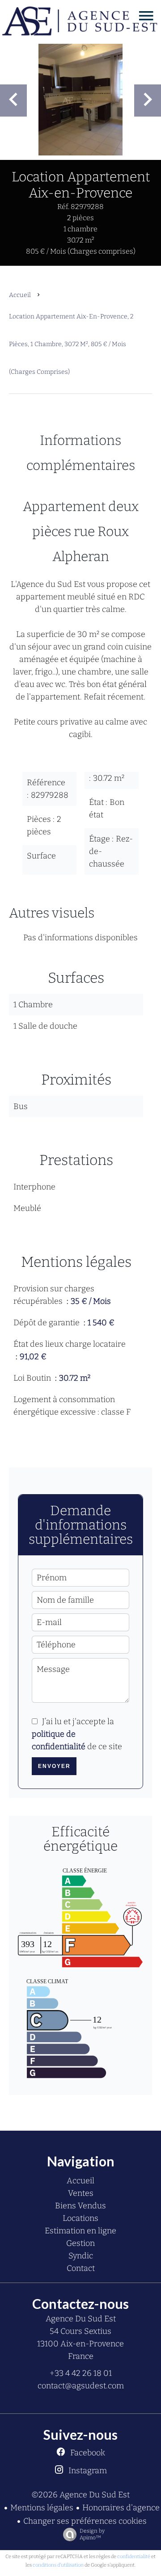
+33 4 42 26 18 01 (81, 2373)
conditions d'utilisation (58, 2565)
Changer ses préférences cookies (85, 2521)
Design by (92, 2534)
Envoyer (54, 1766)
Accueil (20, 295)
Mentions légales (42, 2508)
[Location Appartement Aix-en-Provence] (80, 100)
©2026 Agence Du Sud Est (80, 2495)
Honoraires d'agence (121, 2508)
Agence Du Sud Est (81, 2319)
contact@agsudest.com (81, 2386)
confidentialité (134, 2557)
